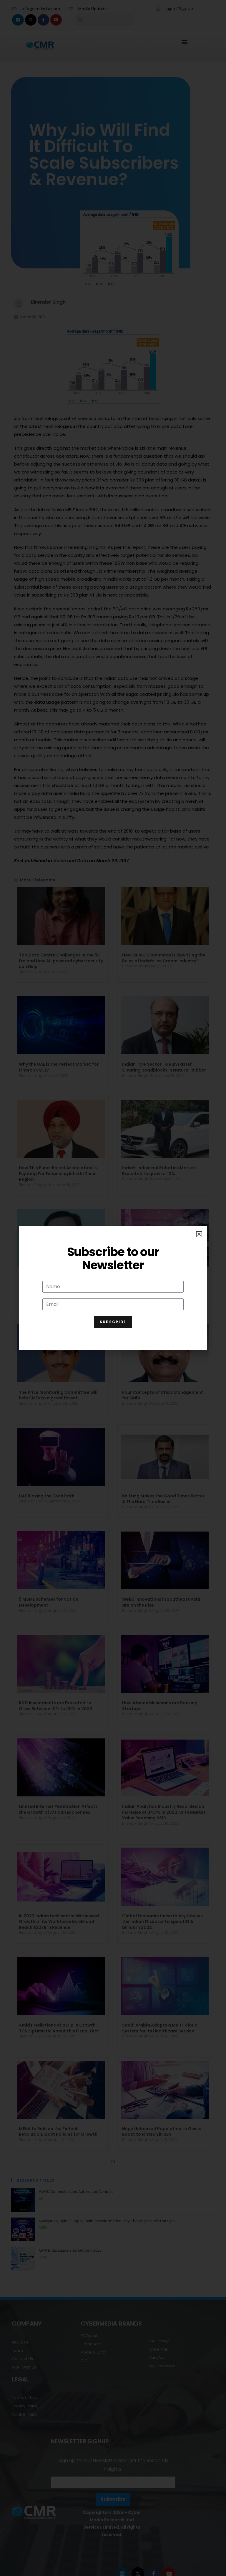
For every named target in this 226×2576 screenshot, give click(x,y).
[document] (113, 1288)
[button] (199, 1234)
